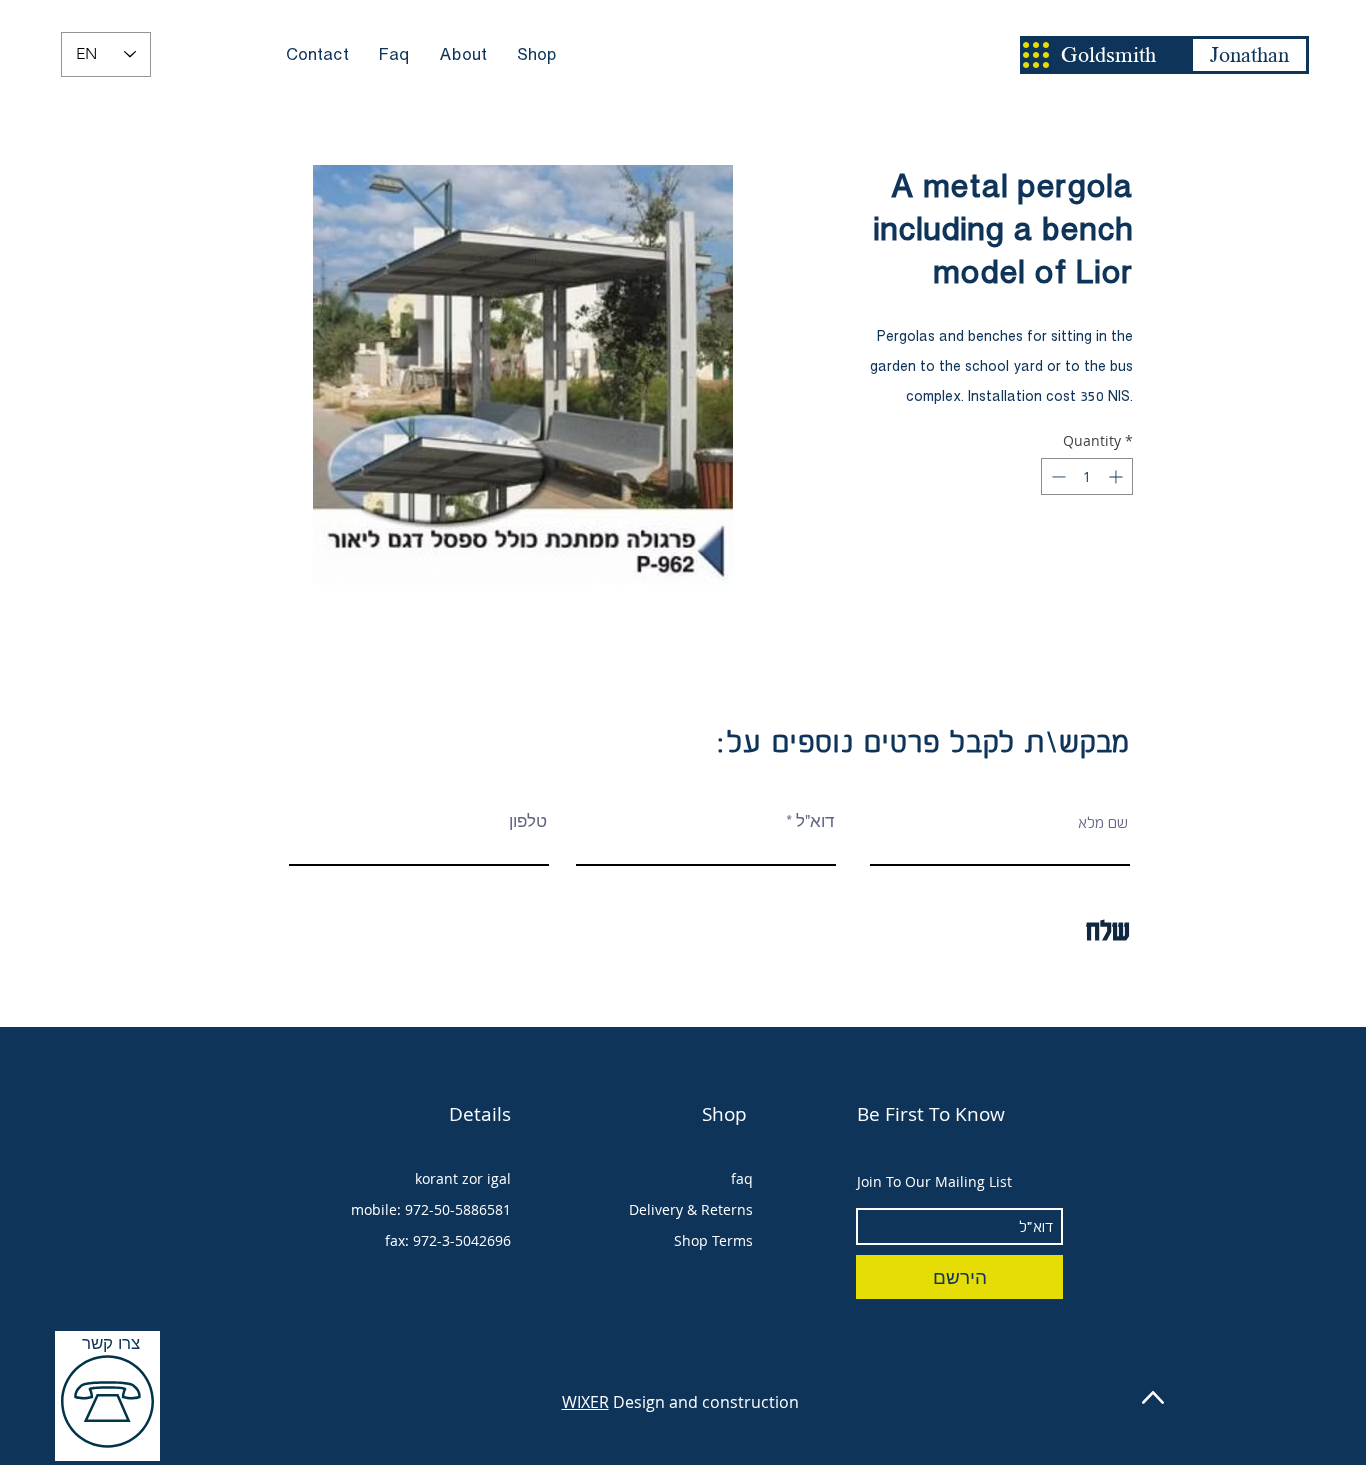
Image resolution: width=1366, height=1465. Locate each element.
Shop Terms (713, 1240)
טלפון (528, 822)
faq (742, 1178)
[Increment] (1117, 476)
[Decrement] (1056, 476)
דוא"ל (815, 822)
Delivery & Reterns (691, 1209)
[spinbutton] (1087, 476)
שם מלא (1103, 822)
